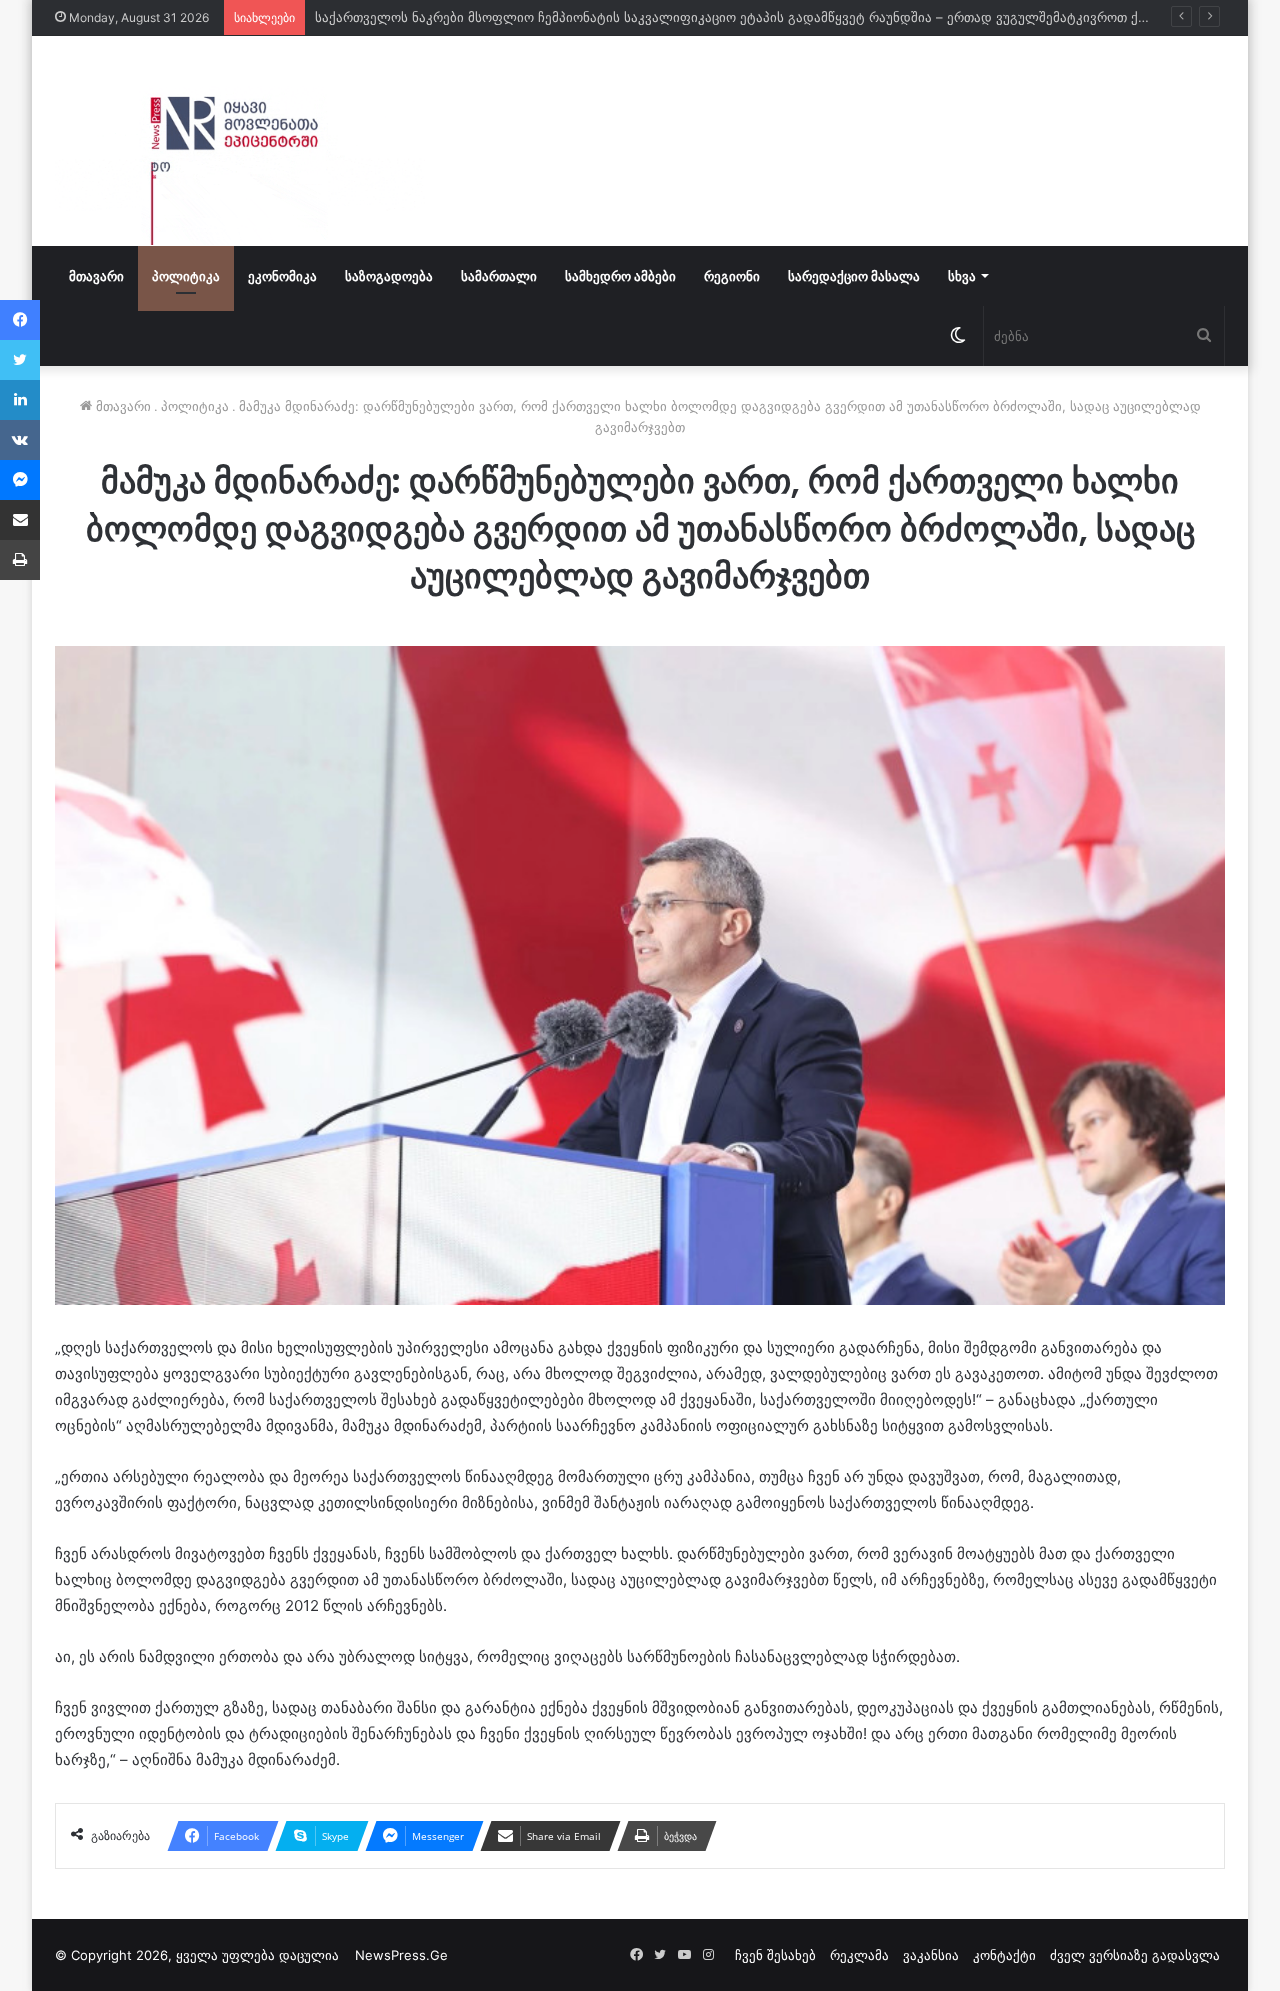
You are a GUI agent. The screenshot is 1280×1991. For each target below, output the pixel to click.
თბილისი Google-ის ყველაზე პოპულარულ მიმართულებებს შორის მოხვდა (557, 17)
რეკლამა (859, 1955)
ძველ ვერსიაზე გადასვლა (1135, 1955)
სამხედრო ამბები (620, 276)
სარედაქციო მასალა (854, 276)
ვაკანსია (931, 1955)
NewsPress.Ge (401, 1955)
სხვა (962, 276)
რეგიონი (732, 276)
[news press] (240, 141)
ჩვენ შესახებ (775, 1955)
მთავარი (96, 276)
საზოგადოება (389, 276)
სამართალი (499, 276)
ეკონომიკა (282, 276)
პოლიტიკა (186, 276)
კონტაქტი (1004, 1955)
